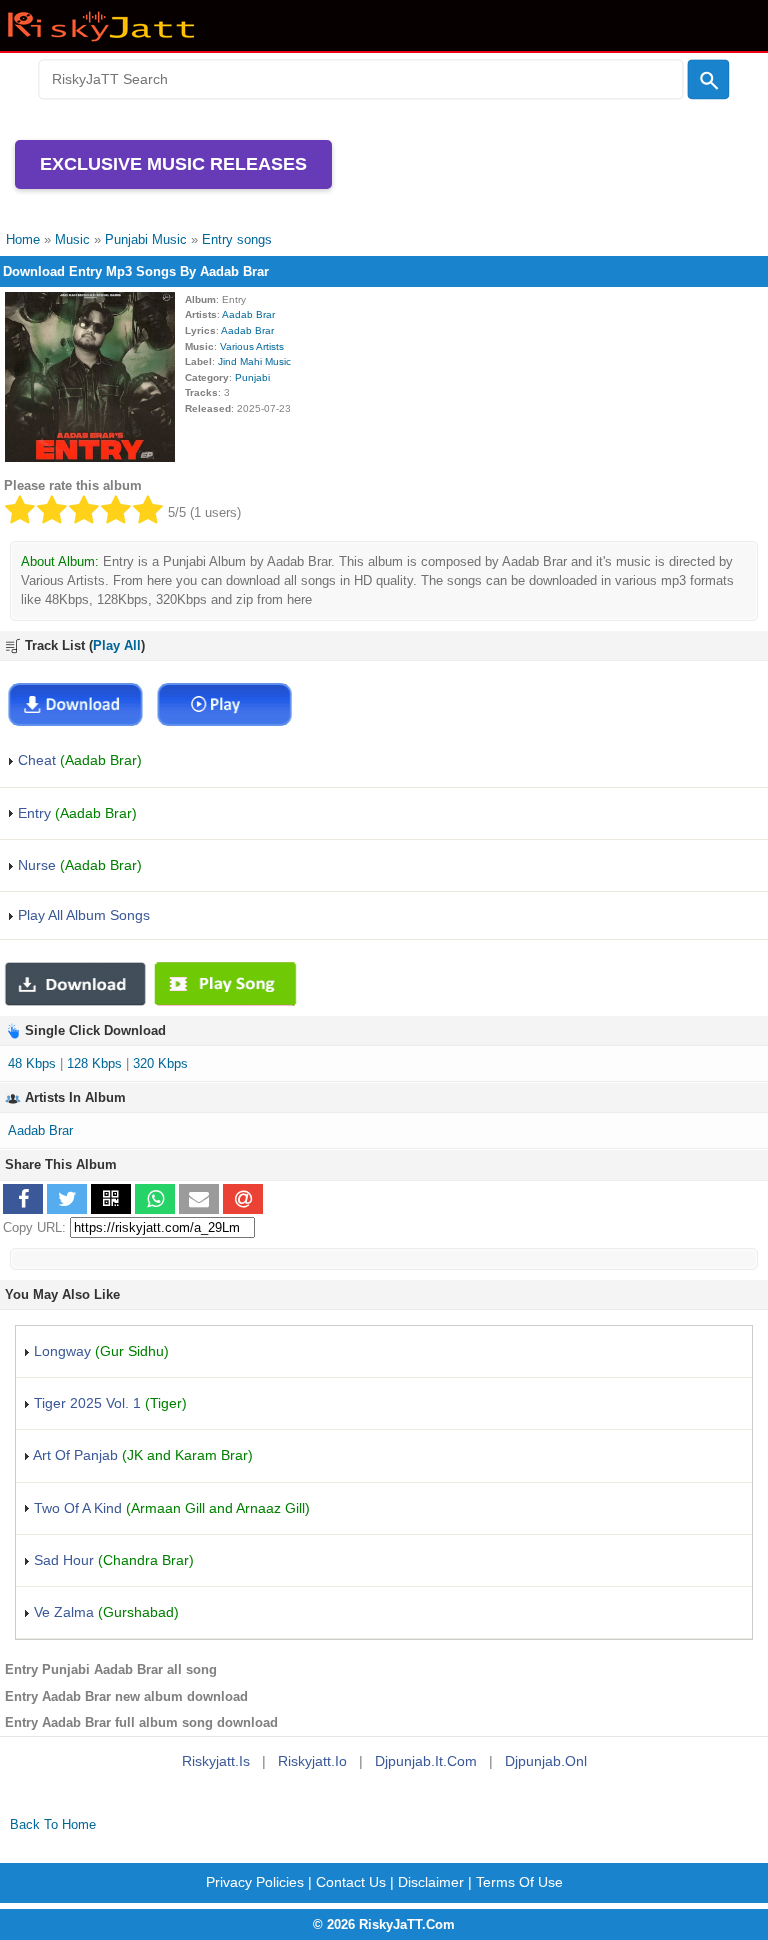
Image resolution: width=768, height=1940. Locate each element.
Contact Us (351, 1882)
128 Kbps (94, 1063)
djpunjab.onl (546, 1761)
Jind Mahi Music (254, 361)
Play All (117, 645)
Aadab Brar (248, 314)
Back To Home (53, 1824)
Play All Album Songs (82, 915)
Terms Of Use (519, 1882)
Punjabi (252, 377)
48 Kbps (32, 1063)
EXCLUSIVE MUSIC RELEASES (173, 164)
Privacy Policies (255, 1882)
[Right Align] (709, 80)
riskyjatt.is (216, 1761)
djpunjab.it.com (426, 1761)
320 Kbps (160, 1063)
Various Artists (252, 346)
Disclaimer (431, 1882)
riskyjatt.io (312, 1761)
